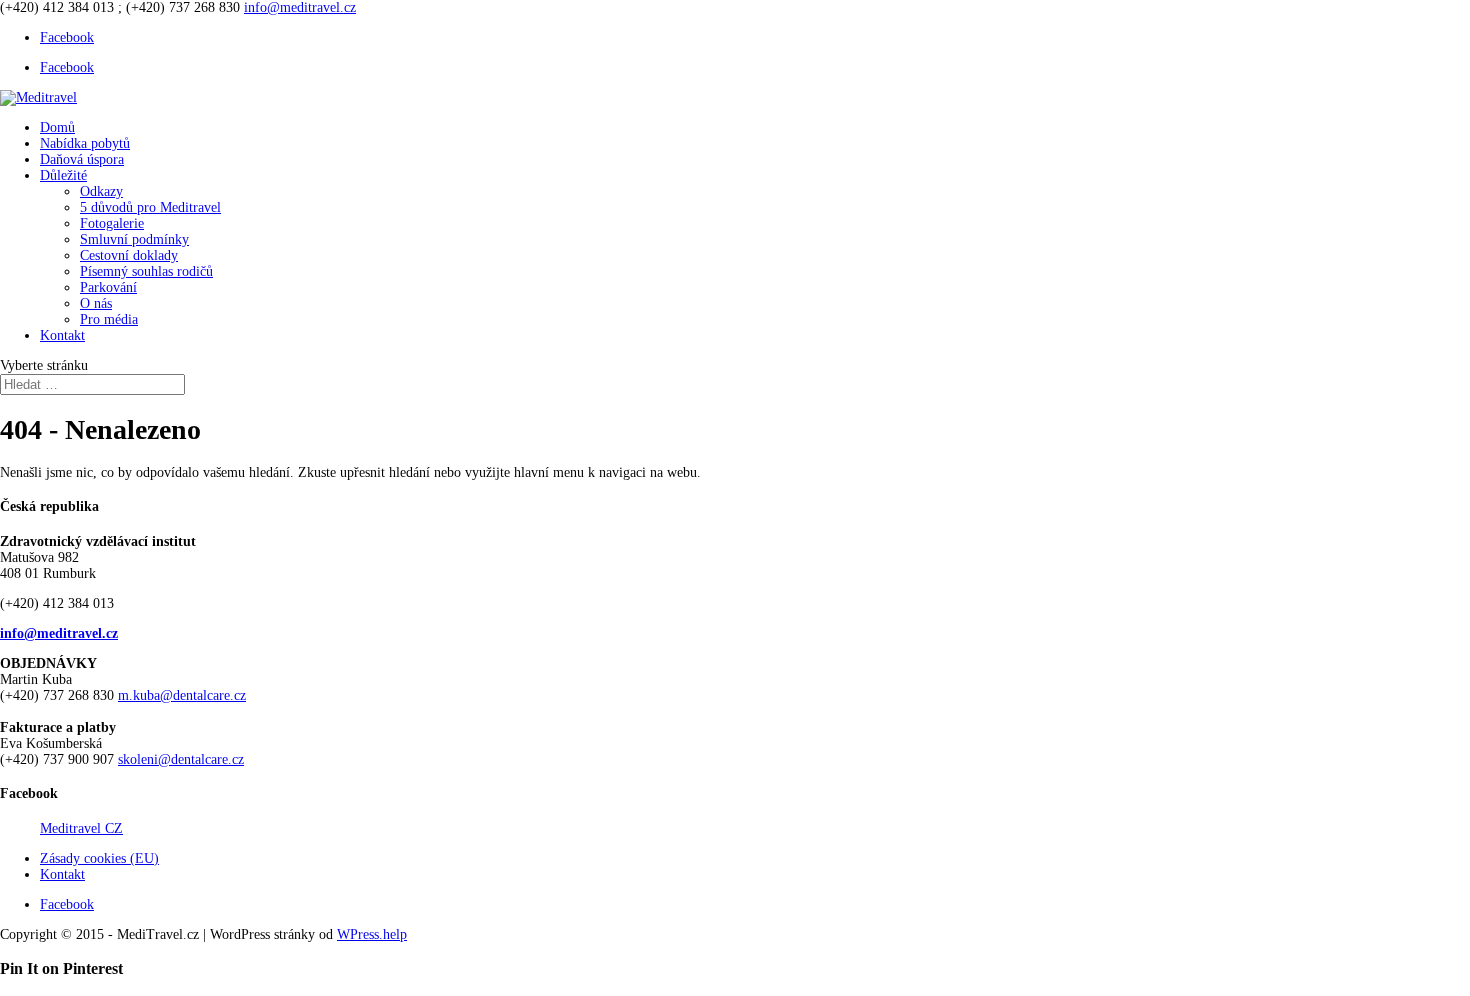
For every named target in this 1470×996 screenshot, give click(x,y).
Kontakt (62, 335)
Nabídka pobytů (85, 143)
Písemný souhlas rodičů (146, 271)
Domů (57, 127)
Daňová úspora (82, 159)
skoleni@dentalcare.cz (181, 759)
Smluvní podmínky (134, 239)
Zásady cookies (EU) (99, 858)
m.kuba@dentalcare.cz (182, 695)
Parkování (108, 287)
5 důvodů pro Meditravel (150, 207)
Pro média (109, 319)
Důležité (63, 175)
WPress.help (372, 934)
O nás (96, 303)
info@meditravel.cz (59, 633)
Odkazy (101, 191)
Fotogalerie (112, 223)
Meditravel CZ (81, 828)
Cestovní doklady (129, 255)
